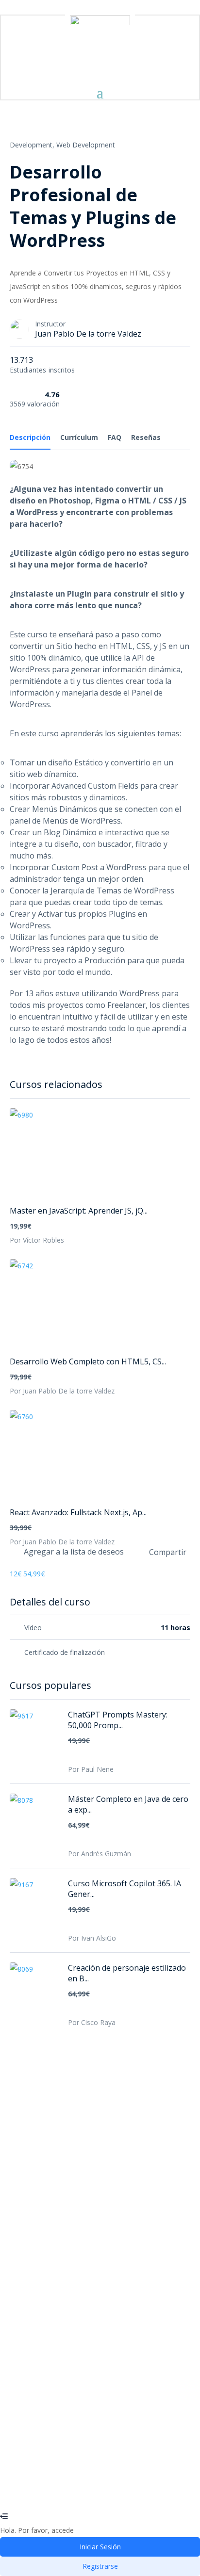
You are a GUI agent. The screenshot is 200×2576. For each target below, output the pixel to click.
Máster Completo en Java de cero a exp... (128, 1804)
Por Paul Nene (91, 1769)
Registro (56, 2489)
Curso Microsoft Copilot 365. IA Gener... (125, 1889)
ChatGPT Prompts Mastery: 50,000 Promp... (118, 1720)
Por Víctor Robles (37, 1240)
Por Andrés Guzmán (100, 1854)
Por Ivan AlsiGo (92, 1938)
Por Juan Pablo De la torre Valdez (62, 1391)
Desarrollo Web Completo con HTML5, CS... (88, 1361)
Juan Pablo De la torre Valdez (88, 334)
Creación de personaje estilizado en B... (127, 1973)
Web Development (86, 145)
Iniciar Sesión (91, 2489)
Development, (32, 145)
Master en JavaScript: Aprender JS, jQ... (79, 1211)
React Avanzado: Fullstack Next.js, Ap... (78, 1512)
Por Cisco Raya (92, 2022)
